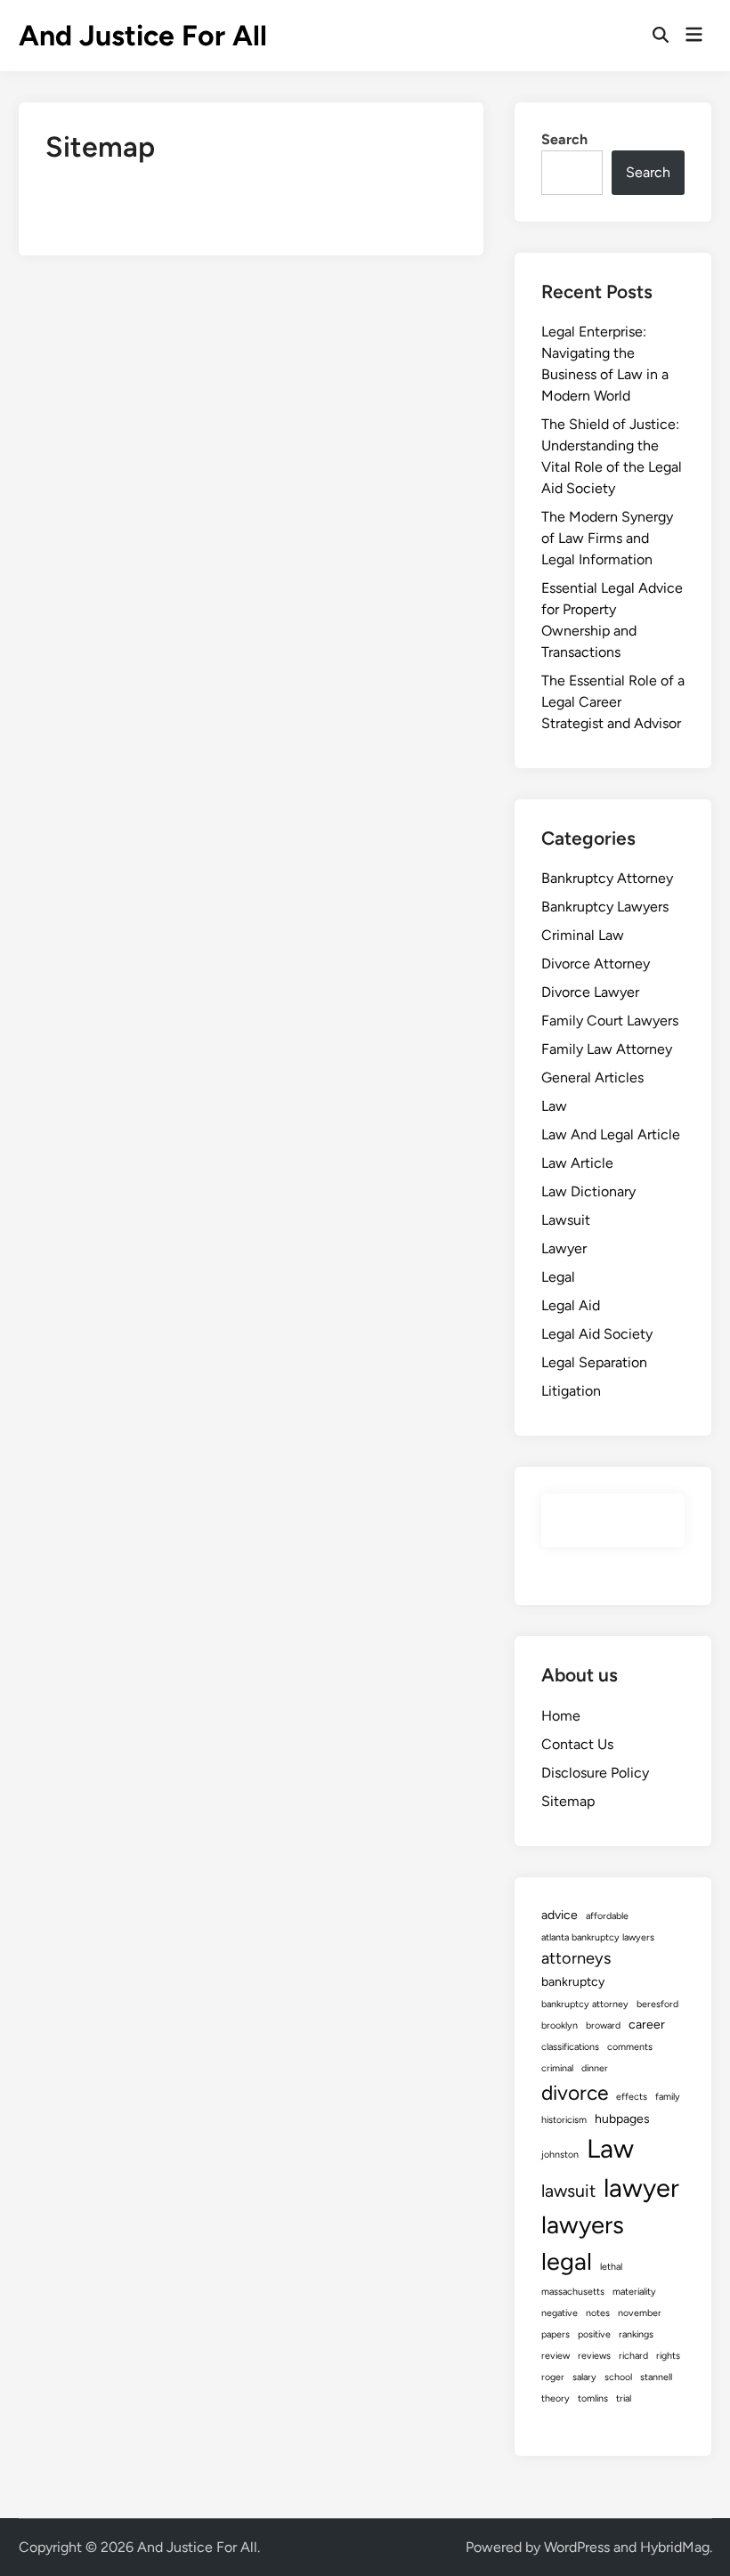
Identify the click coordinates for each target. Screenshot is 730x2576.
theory (556, 2398)
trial (624, 2398)
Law (554, 1106)
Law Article (577, 1163)
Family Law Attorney (607, 1049)
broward (603, 2025)
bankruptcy (573, 1982)
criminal (557, 2068)
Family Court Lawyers (610, 1021)
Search (564, 139)
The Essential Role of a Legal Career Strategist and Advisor (613, 702)
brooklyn (560, 2025)
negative (560, 2313)
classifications (570, 2047)
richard (633, 2356)
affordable (607, 1916)
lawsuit (568, 2191)
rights (668, 2356)
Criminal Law (583, 935)
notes (598, 2313)
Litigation (571, 1391)
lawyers (583, 2225)
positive (594, 2334)
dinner (595, 2068)
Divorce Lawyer (590, 992)
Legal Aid (571, 1305)
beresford (657, 2004)
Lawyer (564, 1248)
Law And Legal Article (611, 1134)
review (556, 2356)
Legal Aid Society (597, 1334)
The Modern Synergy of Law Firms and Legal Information (607, 538)
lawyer (641, 2187)
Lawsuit (566, 1220)
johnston (560, 2155)
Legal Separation (594, 1362)
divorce (575, 2093)
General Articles (592, 1077)
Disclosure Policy (595, 1773)
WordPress (577, 2547)
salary (584, 2377)
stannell (656, 2377)
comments (630, 2047)
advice (560, 1915)
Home (561, 1716)
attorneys (576, 1958)
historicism (564, 2120)
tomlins (593, 2398)
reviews (594, 2356)
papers (556, 2334)
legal (567, 2261)
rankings (636, 2334)
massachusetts (573, 2292)
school (618, 2377)
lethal (611, 2267)
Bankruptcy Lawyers (605, 907)
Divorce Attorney (596, 964)
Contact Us (577, 1744)
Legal (558, 1277)
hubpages (622, 2119)
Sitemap (568, 1801)
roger (553, 2377)
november (640, 2313)
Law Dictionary (588, 1191)
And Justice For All (143, 36)
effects (632, 2097)
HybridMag (675, 2547)
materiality (634, 2292)
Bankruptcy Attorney (607, 878)
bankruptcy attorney (585, 2004)
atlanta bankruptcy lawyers (598, 1937)
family (668, 2097)
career (647, 2025)
